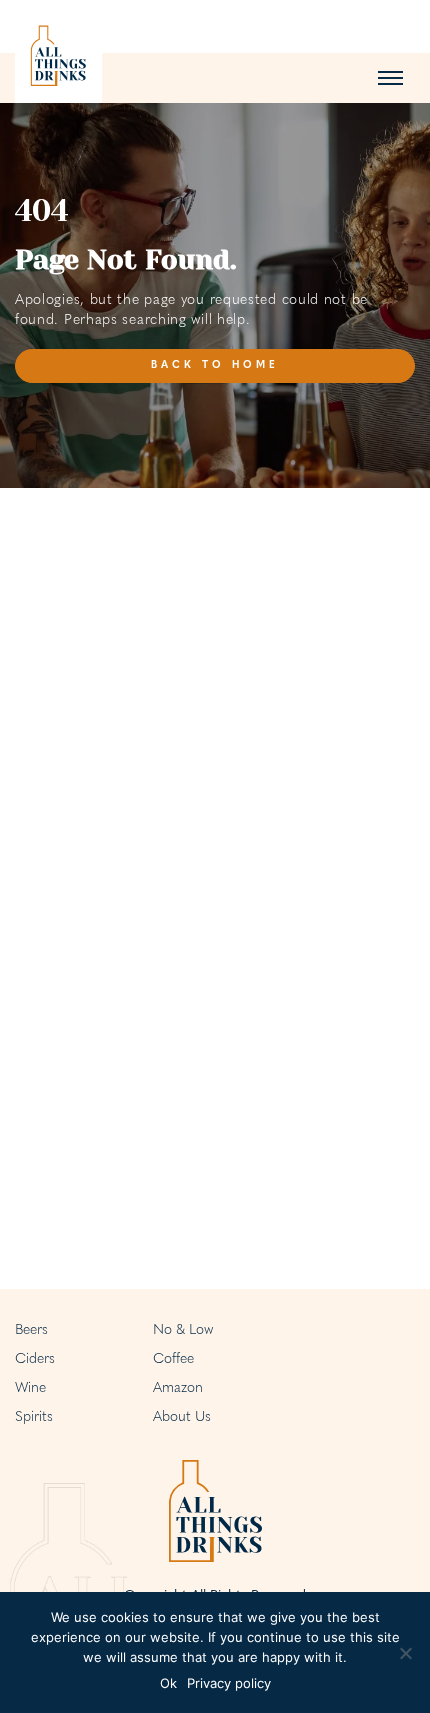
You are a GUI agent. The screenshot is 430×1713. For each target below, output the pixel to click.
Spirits (34, 1417)
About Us (182, 1417)
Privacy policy (229, 1683)
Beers (31, 1330)
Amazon (178, 1388)
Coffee (173, 1359)
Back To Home (215, 365)
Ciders (35, 1359)
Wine (30, 1388)
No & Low (183, 1330)
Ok (168, 1683)
